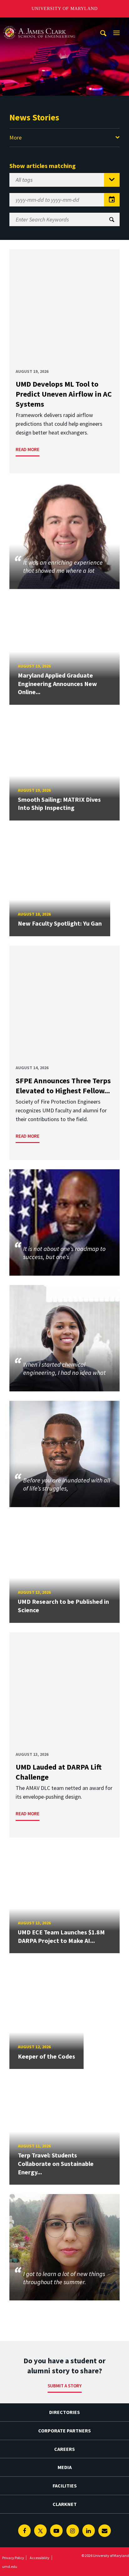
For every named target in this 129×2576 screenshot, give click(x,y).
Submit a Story (65, 2386)
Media (65, 2467)
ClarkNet (65, 2504)
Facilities (65, 2486)
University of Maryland (65, 9)
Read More (28, 449)
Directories (64, 2412)
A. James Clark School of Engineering (39, 23)
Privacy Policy (13, 2558)
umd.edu (10, 2566)
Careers (64, 2449)
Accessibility (40, 2558)
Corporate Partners (64, 2431)
